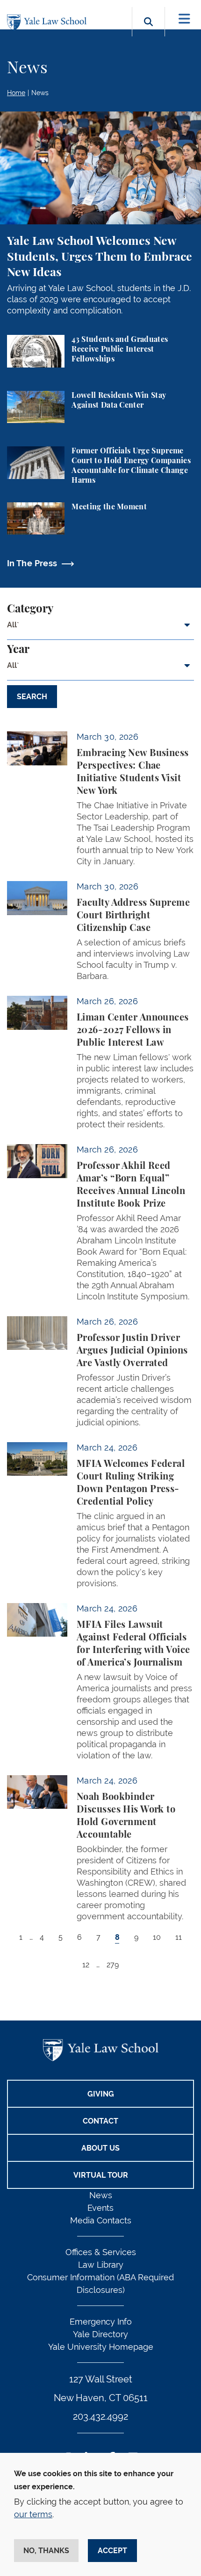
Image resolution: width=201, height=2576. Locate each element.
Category (30, 609)
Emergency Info (101, 2322)
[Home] (49, 23)
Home (16, 93)
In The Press (32, 563)
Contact (100, 2121)
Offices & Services (101, 2252)
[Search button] (148, 32)
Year (18, 650)
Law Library (101, 2265)
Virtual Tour (101, 2175)
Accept (112, 2551)
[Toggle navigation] (184, 19)
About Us (100, 2148)
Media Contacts (101, 2220)
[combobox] (100, 629)
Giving (101, 2094)
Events (100, 2208)
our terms (33, 2514)
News (40, 93)
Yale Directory (100, 2334)
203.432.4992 (100, 2416)
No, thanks (46, 2551)
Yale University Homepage (101, 2347)
